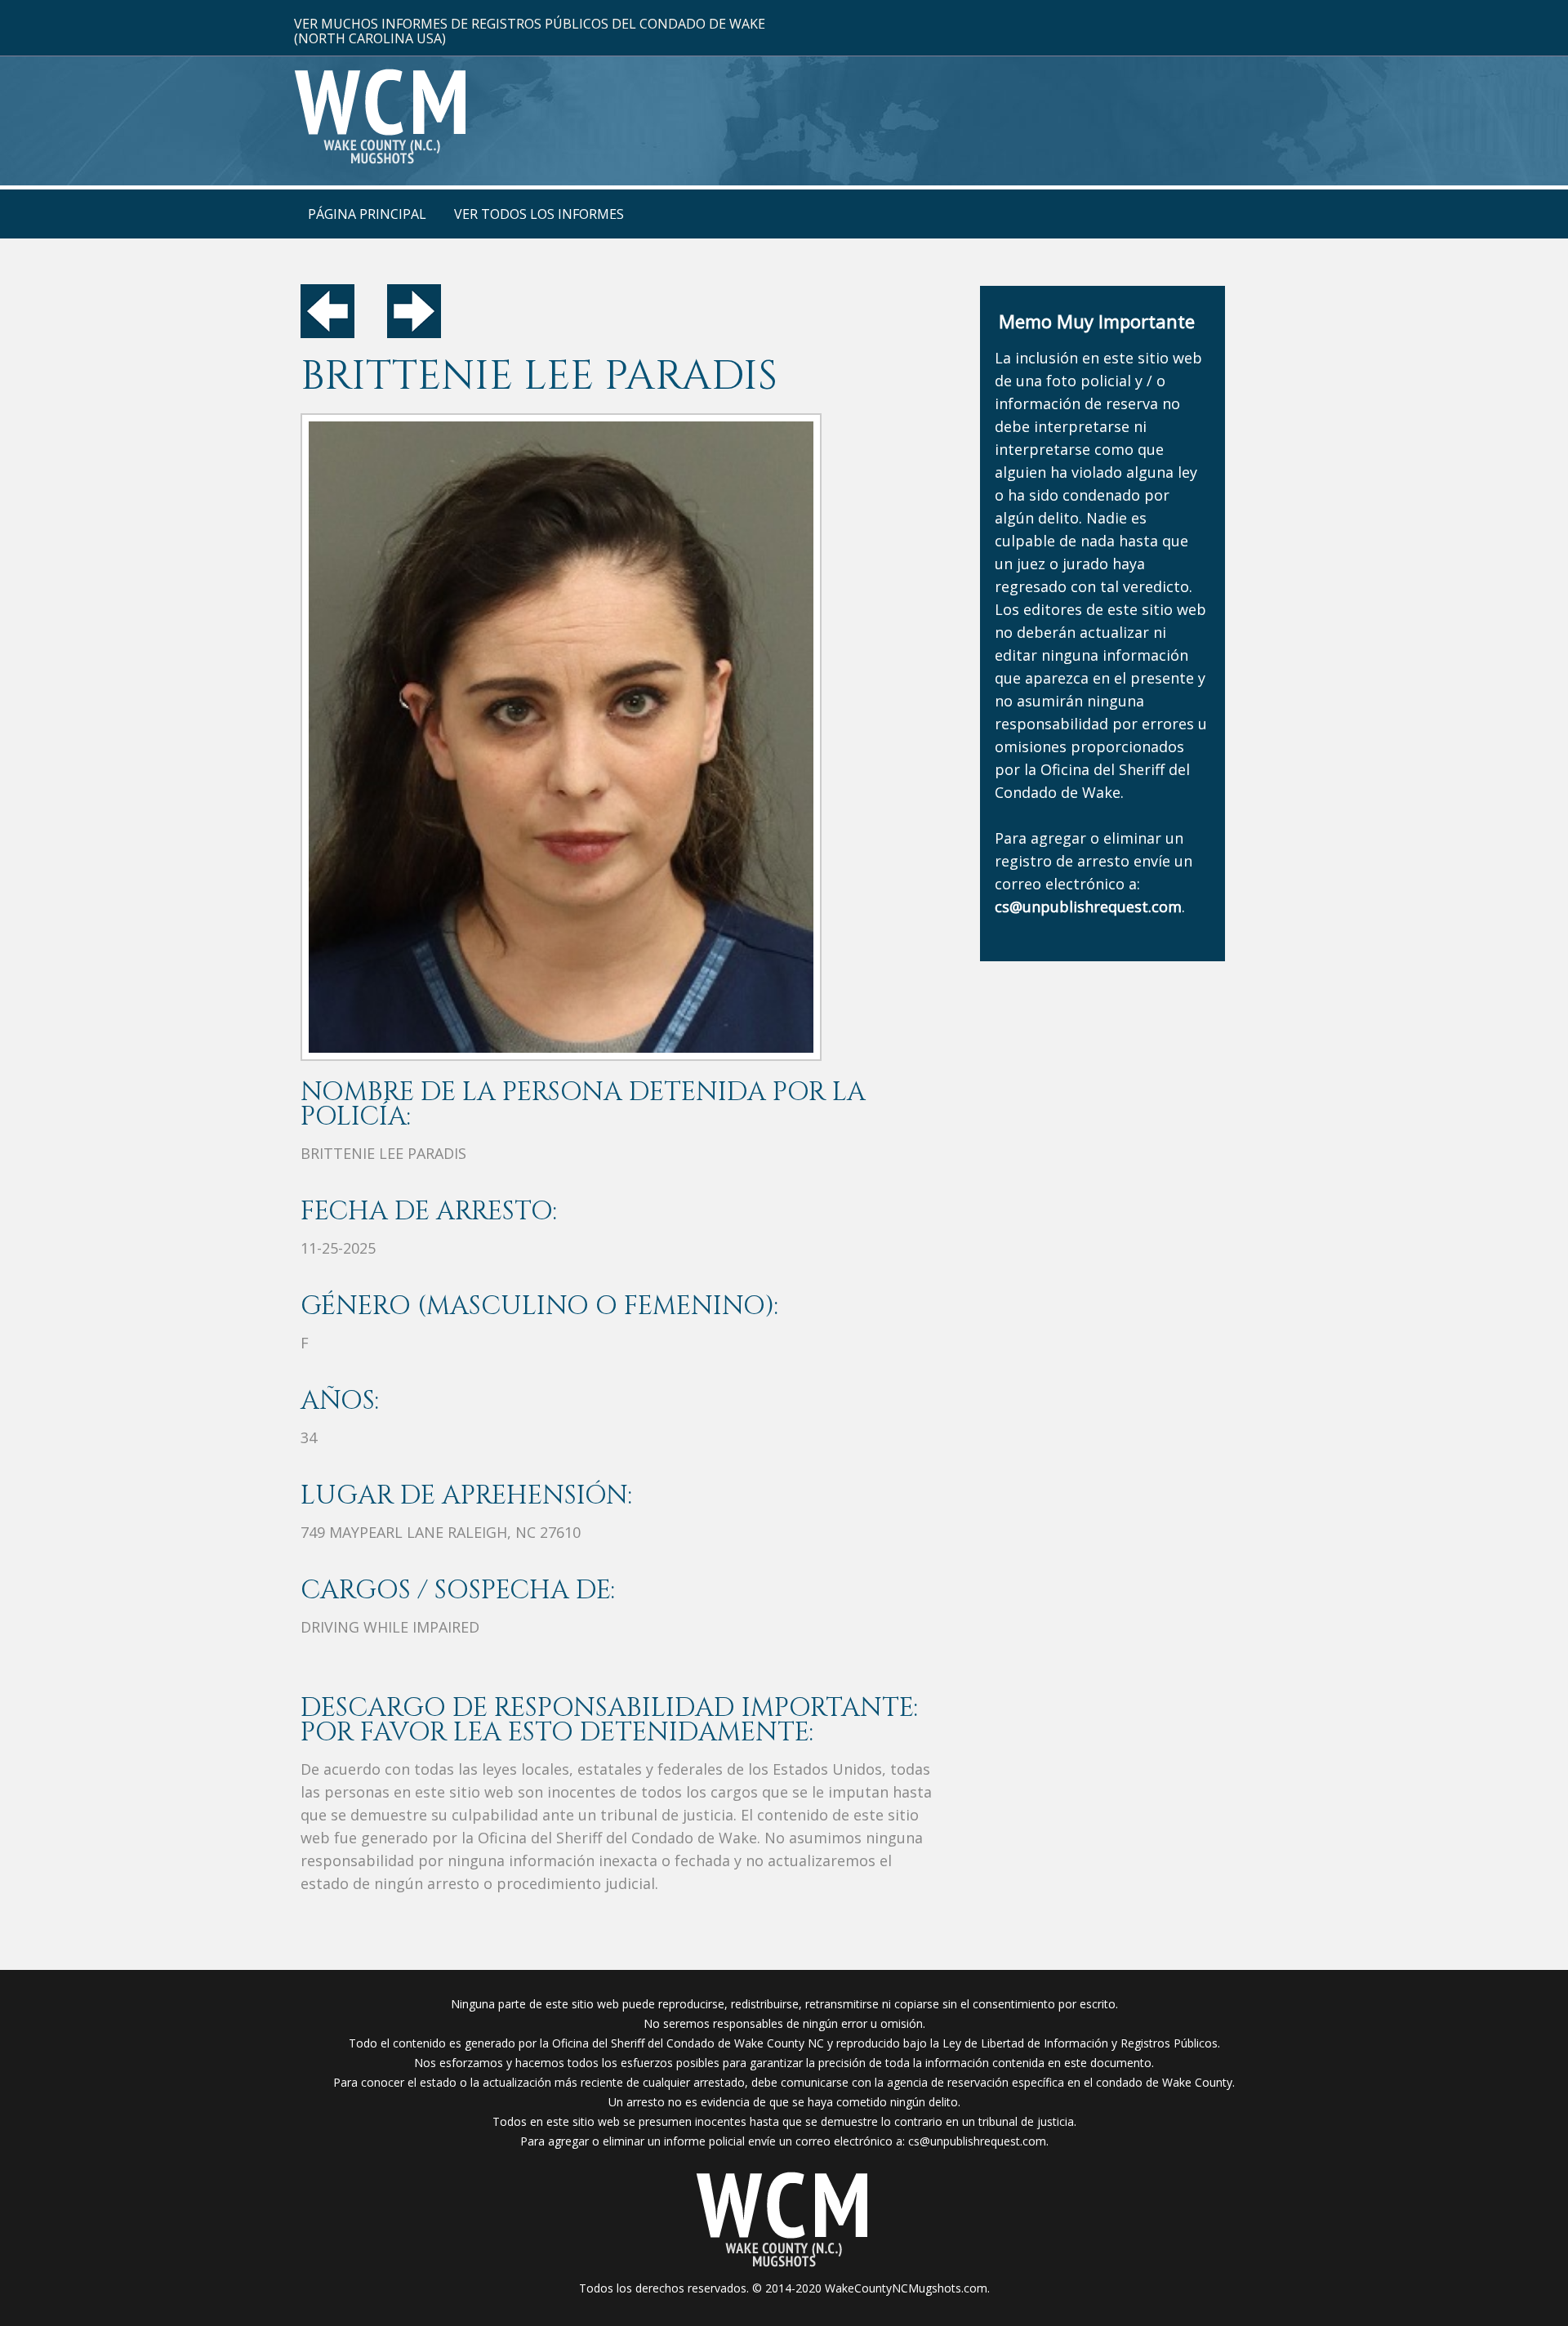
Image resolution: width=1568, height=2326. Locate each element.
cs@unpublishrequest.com (977, 2141)
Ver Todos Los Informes (539, 214)
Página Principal (367, 214)
